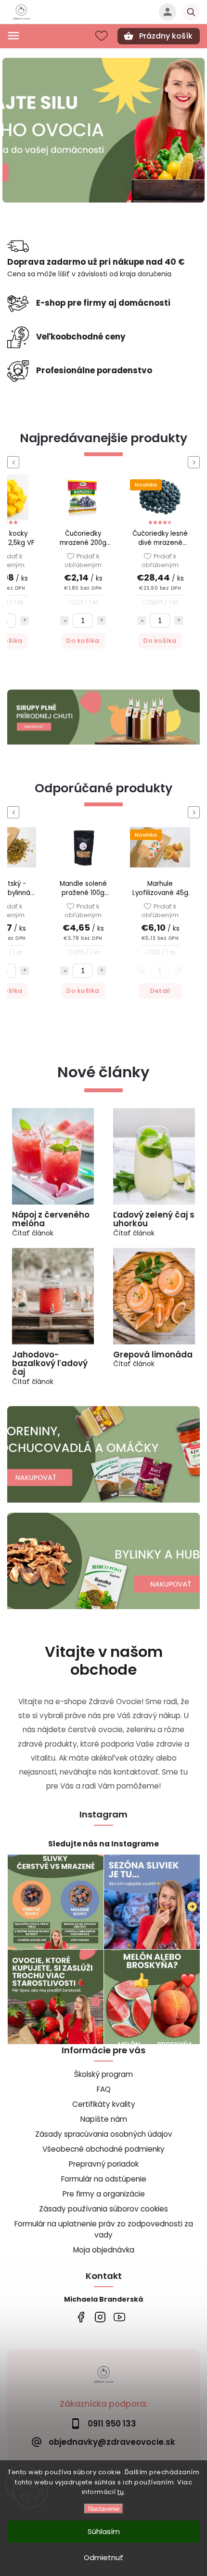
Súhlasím (104, 2531)
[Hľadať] (191, 12)
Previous (15, 462)
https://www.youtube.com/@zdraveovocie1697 (119, 2317)
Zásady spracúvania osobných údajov (104, 2134)
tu (121, 2492)
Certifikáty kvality (104, 2104)
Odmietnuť (103, 2557)
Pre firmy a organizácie (104, 2194)
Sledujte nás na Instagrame (103, 1844)
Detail (83, 991)
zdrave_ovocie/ (100, 2317)
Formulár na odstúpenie (104, 2179)
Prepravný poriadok (104, 2164)
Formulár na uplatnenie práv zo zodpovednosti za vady (104, 2229)
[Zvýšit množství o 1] (25, 621)
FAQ (104, 2089)
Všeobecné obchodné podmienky (103, 2149)
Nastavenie (104, 2509)
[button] (8, 130)
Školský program (103, 2074)
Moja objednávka (104, 2250)
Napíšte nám (104, 2119)
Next (195, 462)
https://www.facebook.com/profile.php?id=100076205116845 (81, 2317)
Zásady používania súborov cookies (103, 2209)
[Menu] (13, 36)
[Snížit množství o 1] (65, 621)
